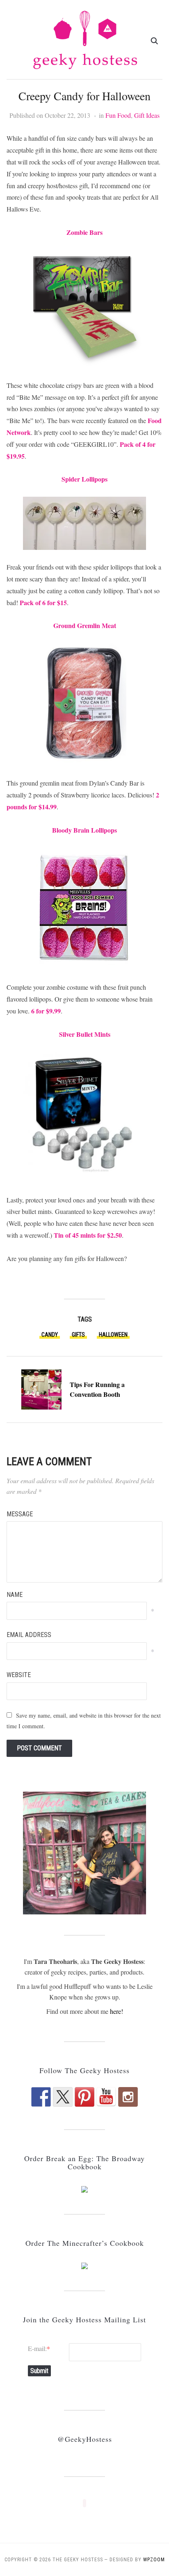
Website (19, 1675)
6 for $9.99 (46, 1011)
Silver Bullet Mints (85, 1034)
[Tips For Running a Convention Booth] (41, 1388)
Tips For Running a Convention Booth (97, 1389)
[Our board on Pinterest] (84, 2097)
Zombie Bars (84, 232)
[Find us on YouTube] (106, 2097)
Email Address (29, 1635)
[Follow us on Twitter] (63, 2097)
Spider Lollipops (84, 479)
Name (15, 1595)
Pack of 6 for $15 (43, 602)
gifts (78, 1335)
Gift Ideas (147, 115)
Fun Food (118, 115)
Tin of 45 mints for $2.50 (88, 1235)
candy (50, 1335)
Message (20, 1514)
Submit (39, 2371)
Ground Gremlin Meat (85, 625)
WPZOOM (154, 2560)
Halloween (113, 1335)
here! (116, 2011)
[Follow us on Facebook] (41, 2097)
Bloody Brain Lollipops (84, 830)
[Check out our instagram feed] (128, 2097)
